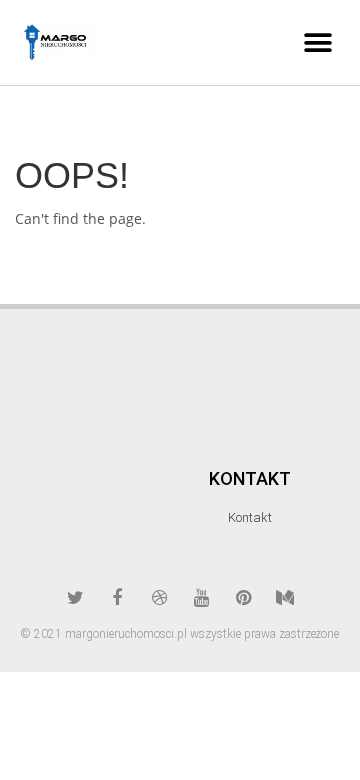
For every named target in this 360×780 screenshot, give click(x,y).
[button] (317, 42)
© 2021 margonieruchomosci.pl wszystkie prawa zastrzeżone (180, 634)
